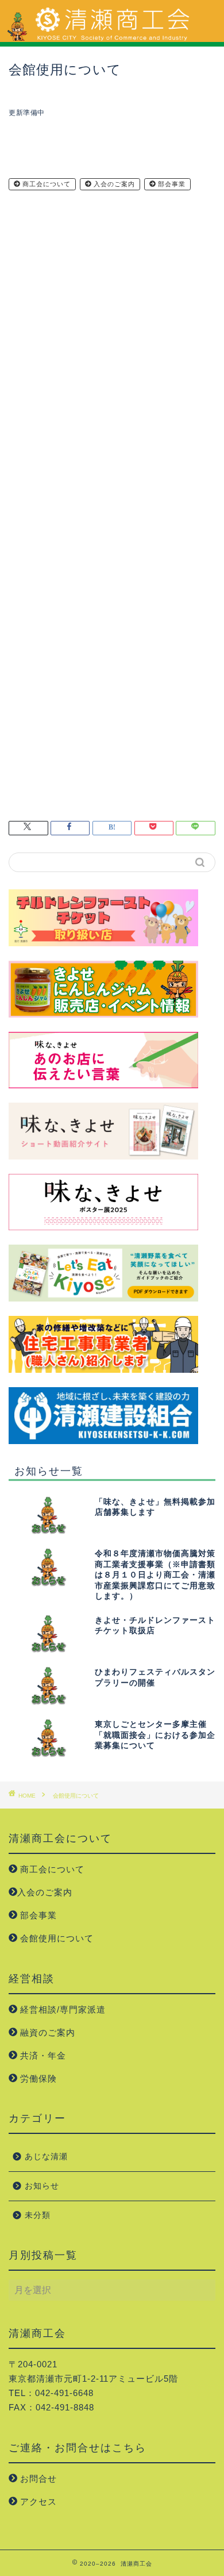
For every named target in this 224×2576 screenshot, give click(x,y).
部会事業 (171, 184)
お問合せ (37, 2479)
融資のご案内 (46, 2032)
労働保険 (37, 2078)
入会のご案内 (113, 184)
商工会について (45, 184)
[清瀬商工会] (112, 37)
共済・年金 (42, 2055)
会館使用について (55, 1938)
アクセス (37, 2502)
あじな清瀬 (46, 2157)
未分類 (38, 2215)
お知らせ (42, 2186)
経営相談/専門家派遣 (61, 2009)
